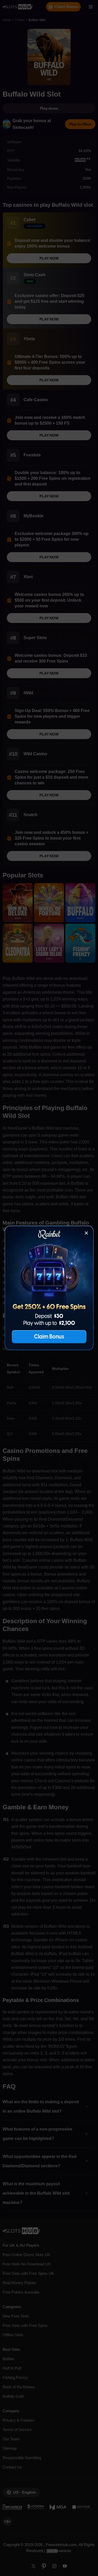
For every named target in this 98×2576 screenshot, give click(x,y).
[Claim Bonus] (49, 1288)
